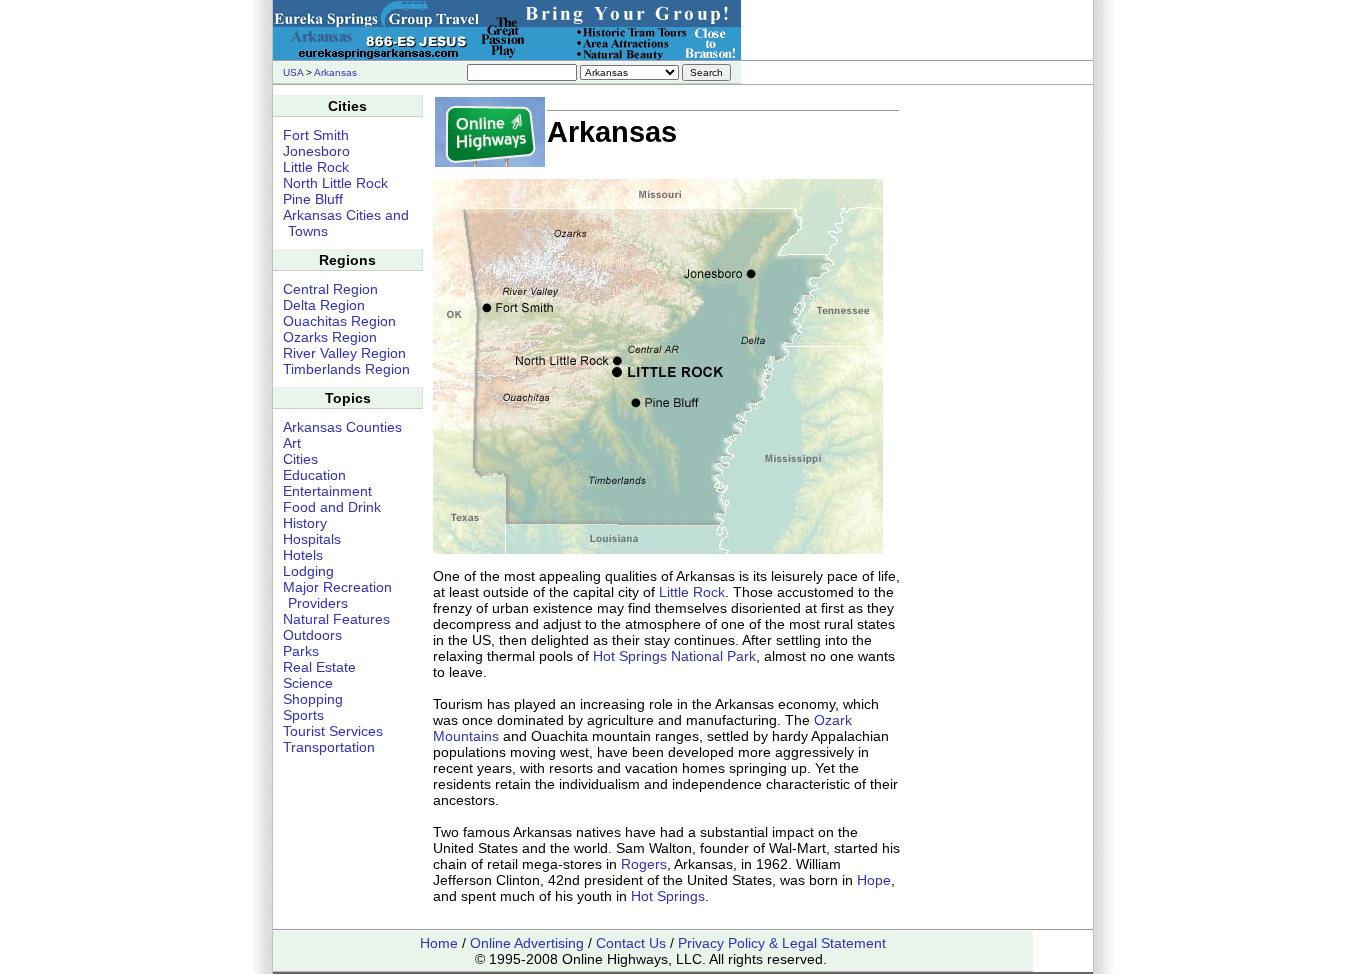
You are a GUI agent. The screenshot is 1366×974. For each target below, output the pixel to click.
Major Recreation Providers (337, 595)
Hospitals (312, 539)
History (305, 523)
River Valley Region (344, 353)
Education (314, 475)
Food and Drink (332, 507)
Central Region (330, 289)
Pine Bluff (313, 199)
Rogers (644, 864)
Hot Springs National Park (674, 656)
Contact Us (631, 943)
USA (293, 72)
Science (308, 683)
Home (439, 943)
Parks (301, 651)
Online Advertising (527, 943)
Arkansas (335, 72)
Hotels (303, 555)
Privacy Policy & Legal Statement (782, 943)
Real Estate (319, 667)
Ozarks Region (330, 337)
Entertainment (327, 491)
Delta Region (324, 305)
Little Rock (692, 592)
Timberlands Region (346, 369)
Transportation (329, 747)
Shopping (313, 699)
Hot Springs (668, 896)
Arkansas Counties (342, 427)
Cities (300, 459)
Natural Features (336, 619)
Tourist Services (333, 731)
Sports (303, 715)
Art (292, 443)
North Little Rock (335, 183)
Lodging (308, 571)
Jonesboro (316, 151)
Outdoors (312, 635)
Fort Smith (316, 135)
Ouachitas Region (339, 321)
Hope (874, 880)
